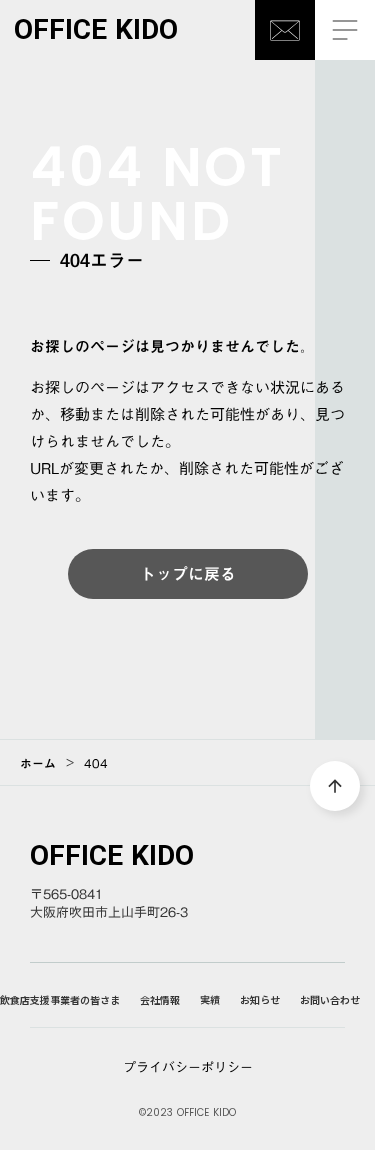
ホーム (38, 763)
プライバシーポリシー (188, 1067)
